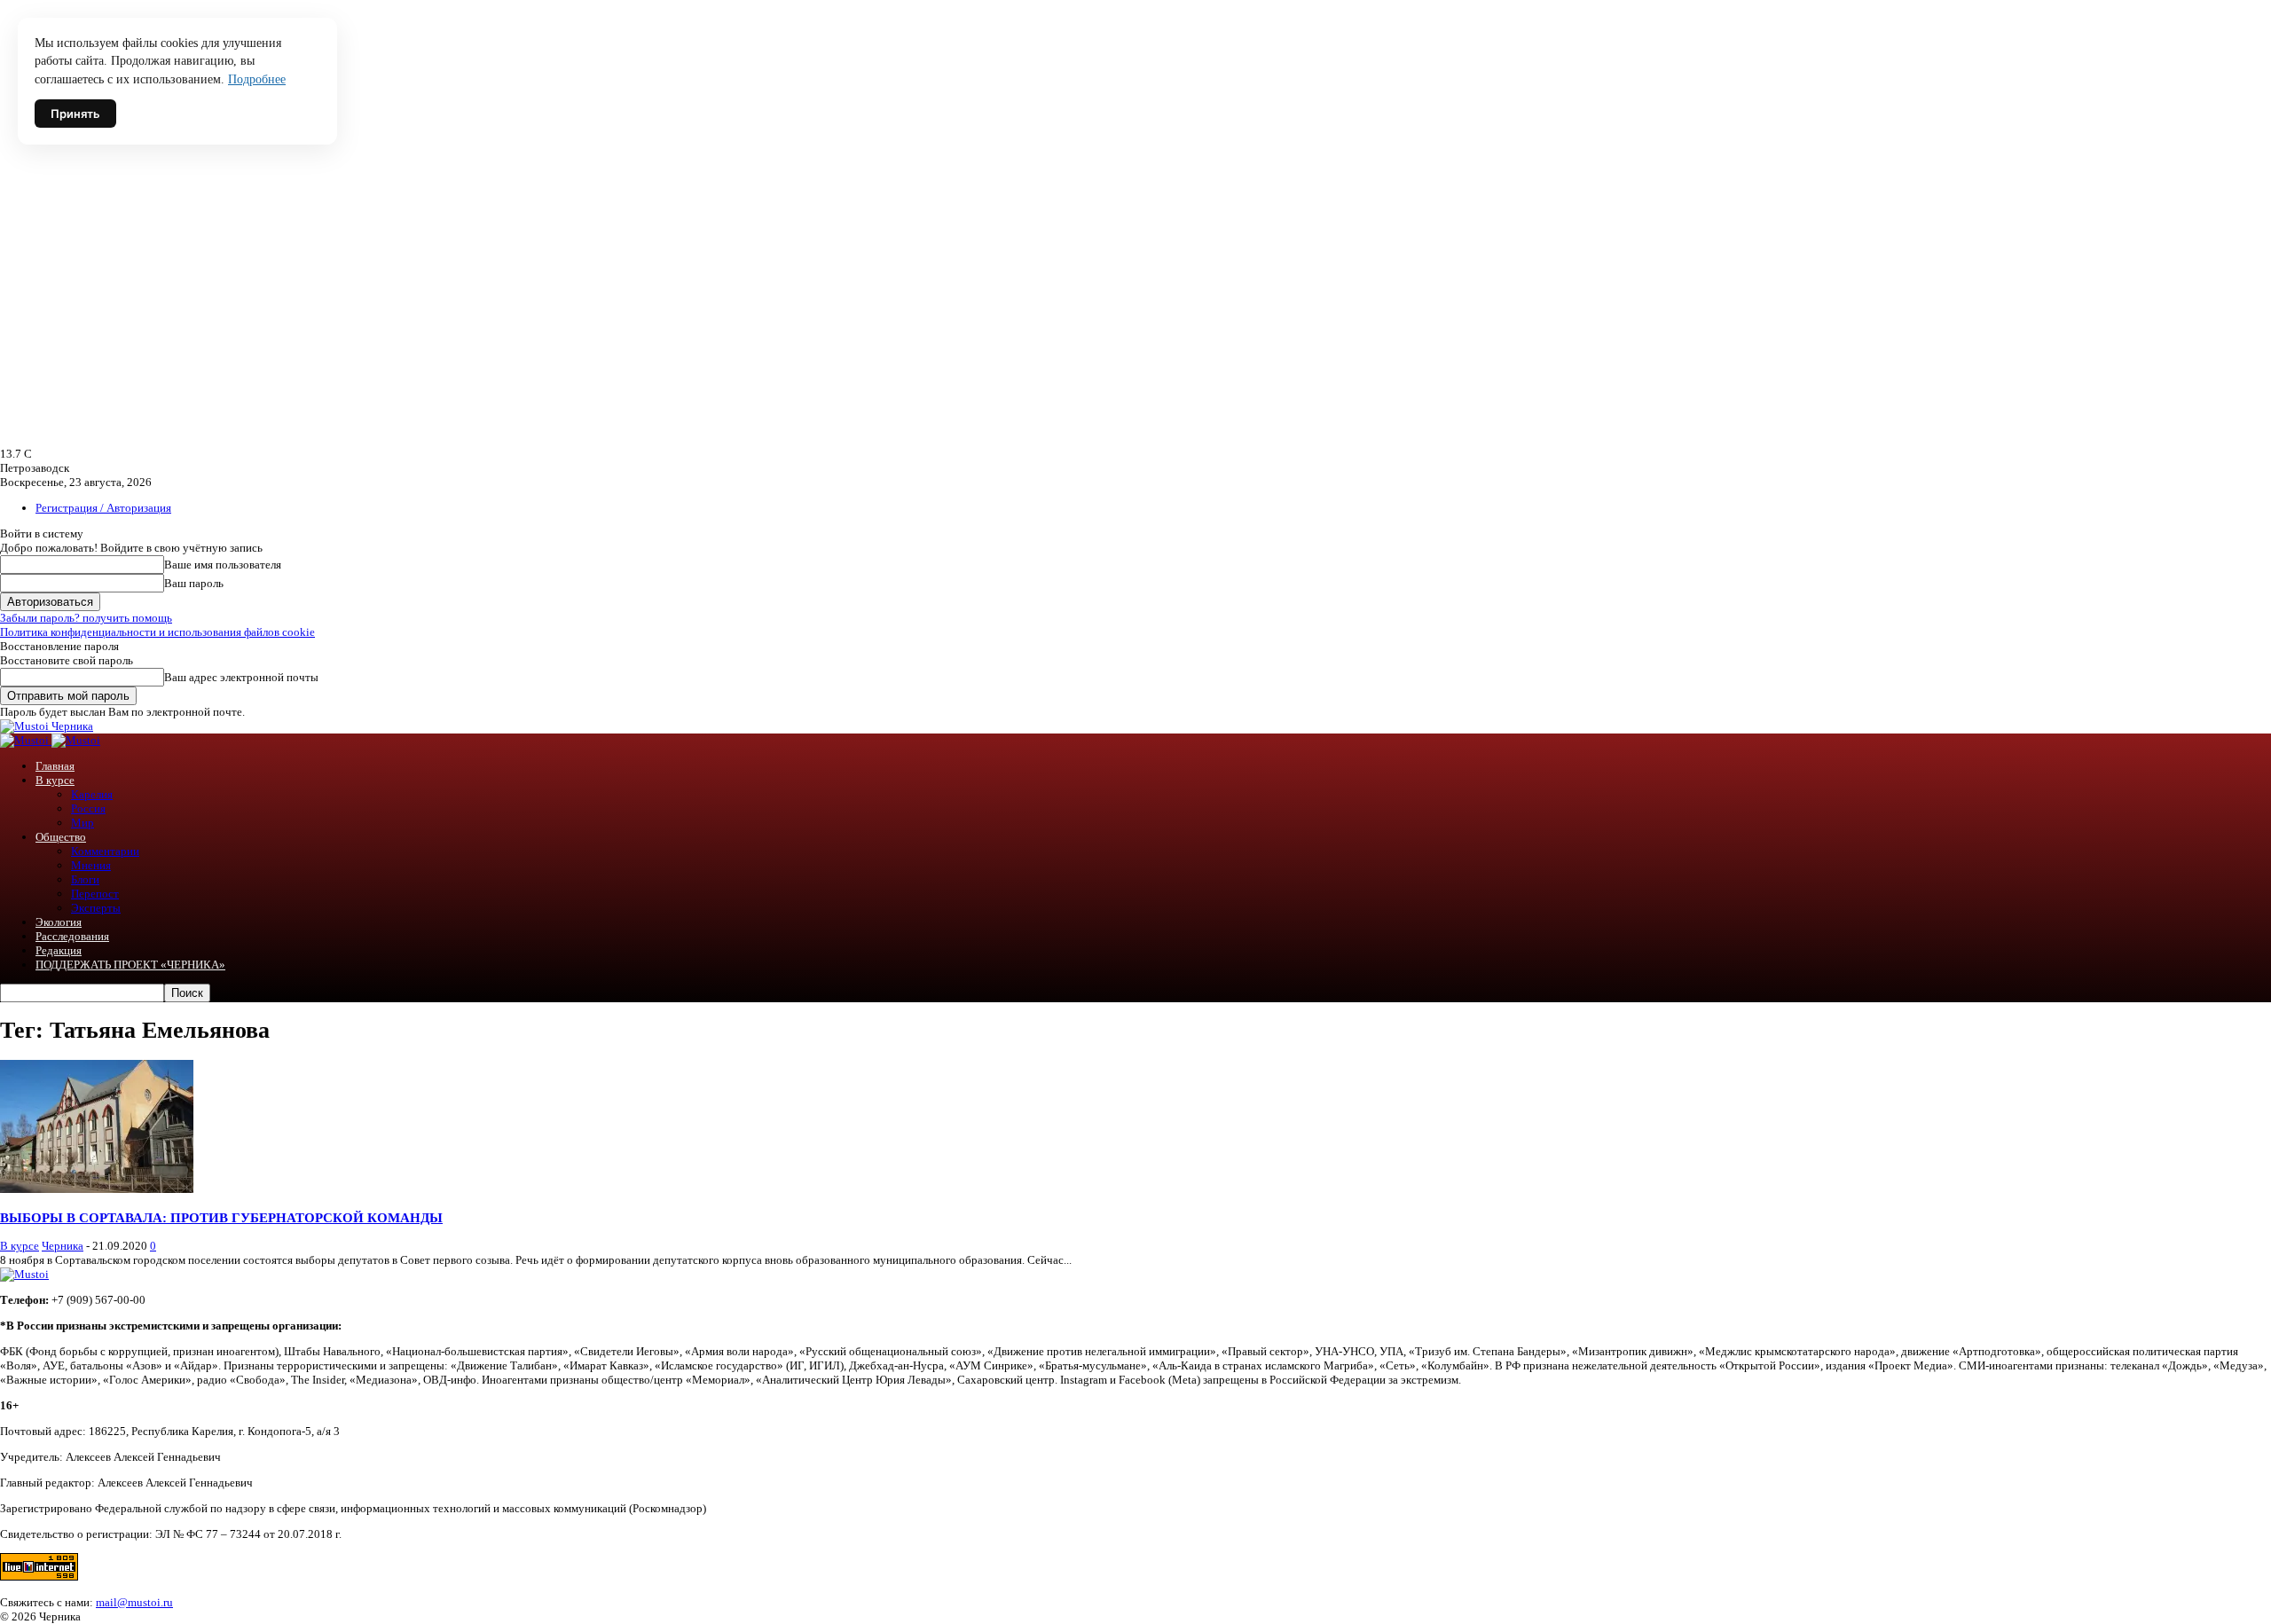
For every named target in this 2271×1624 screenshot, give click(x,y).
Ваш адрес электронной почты (241, 677)
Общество (61, 837)
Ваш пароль (194, 583)
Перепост (95, 894)
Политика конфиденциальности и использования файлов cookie (157, 632)
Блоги (85, 879)
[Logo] (26, 740)
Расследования (72, 936)
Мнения (91, 865)
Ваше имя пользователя (223, 565)
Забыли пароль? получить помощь (86, 618)
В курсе (55, 780)
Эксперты (96, 908)
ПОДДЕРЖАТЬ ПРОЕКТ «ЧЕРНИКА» (130, 965)
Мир (83, 823)
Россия (88, 808)
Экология (59, 922)
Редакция (59, 950)
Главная (55, 766)
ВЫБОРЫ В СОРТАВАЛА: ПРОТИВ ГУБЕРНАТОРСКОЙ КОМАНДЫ (221, 1217)
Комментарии (105, 851)
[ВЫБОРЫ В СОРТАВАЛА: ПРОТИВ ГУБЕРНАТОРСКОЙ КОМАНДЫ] (97, 1189)
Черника (63, 1246)
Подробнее (257, 79)
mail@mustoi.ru (134, 1602)
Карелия (92, 794)
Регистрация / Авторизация (103, 508)
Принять (75, 114)
